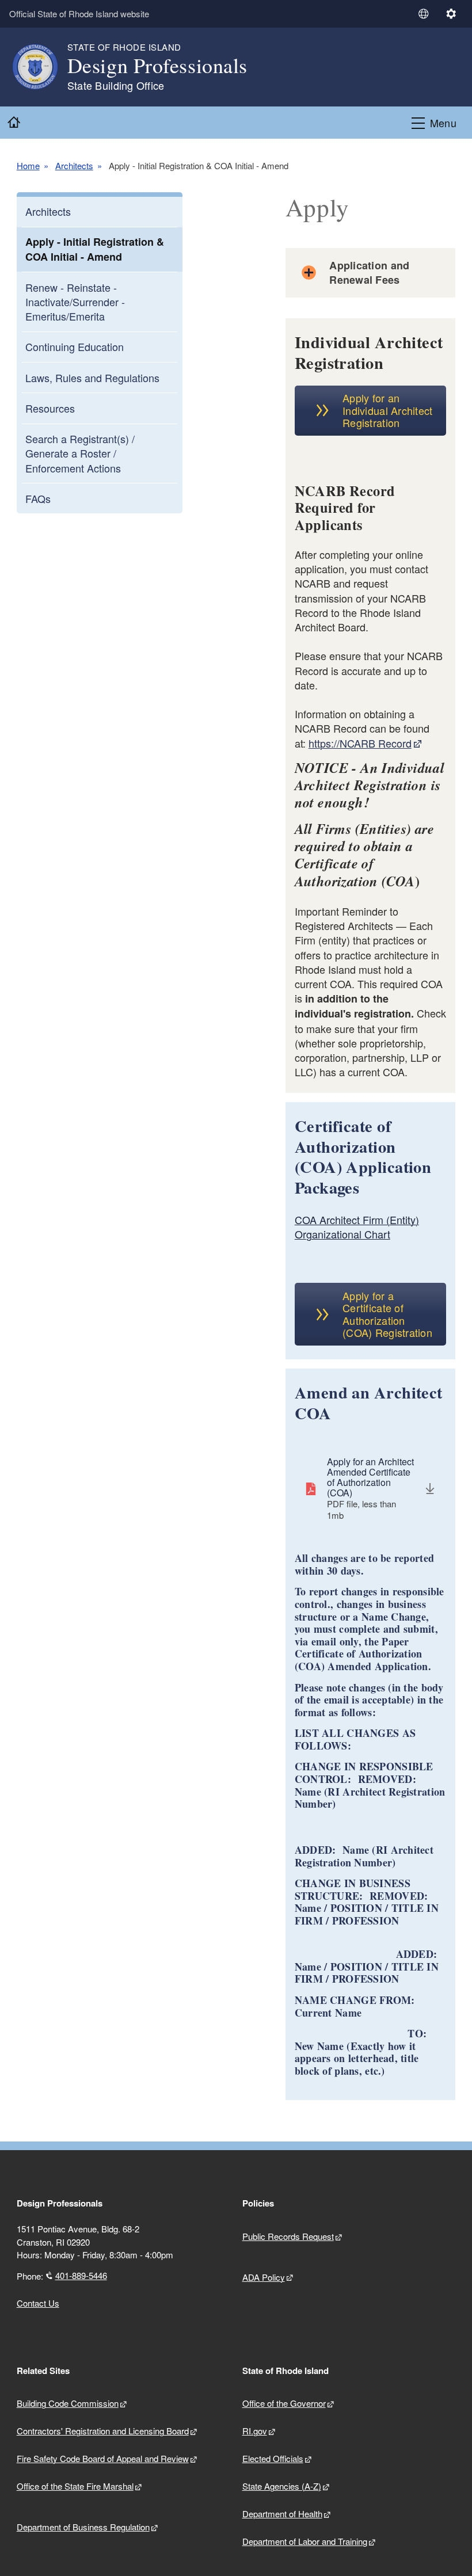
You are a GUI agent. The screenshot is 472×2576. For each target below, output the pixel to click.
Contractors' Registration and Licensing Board (103, 2431)
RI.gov (255, 2431)
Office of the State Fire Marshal (75, 2486)
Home (28, 166)
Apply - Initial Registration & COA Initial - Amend (95, 249)
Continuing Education (75, 346)
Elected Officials (273, 2458)
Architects (74, 166)
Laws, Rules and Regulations (92, 378)
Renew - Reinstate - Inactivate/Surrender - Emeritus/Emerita (75, 302)
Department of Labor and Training (305, 2541)
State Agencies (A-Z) (282, 2486)
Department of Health (282, 2514)
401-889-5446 (81, 2275)
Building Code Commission (68, 2403)
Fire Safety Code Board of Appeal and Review (103, 2458)
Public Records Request (288, 2236)
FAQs (38, 498)
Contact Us (38, 2303)
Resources (50, 408)
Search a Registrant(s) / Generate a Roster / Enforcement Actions (80, 453)
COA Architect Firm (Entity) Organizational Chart (357, 1227)
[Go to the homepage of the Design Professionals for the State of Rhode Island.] (42, 67)
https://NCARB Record (360, 743)
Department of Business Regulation (83, 2527)
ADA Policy (264, 2277)
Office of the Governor (284, 2403)
